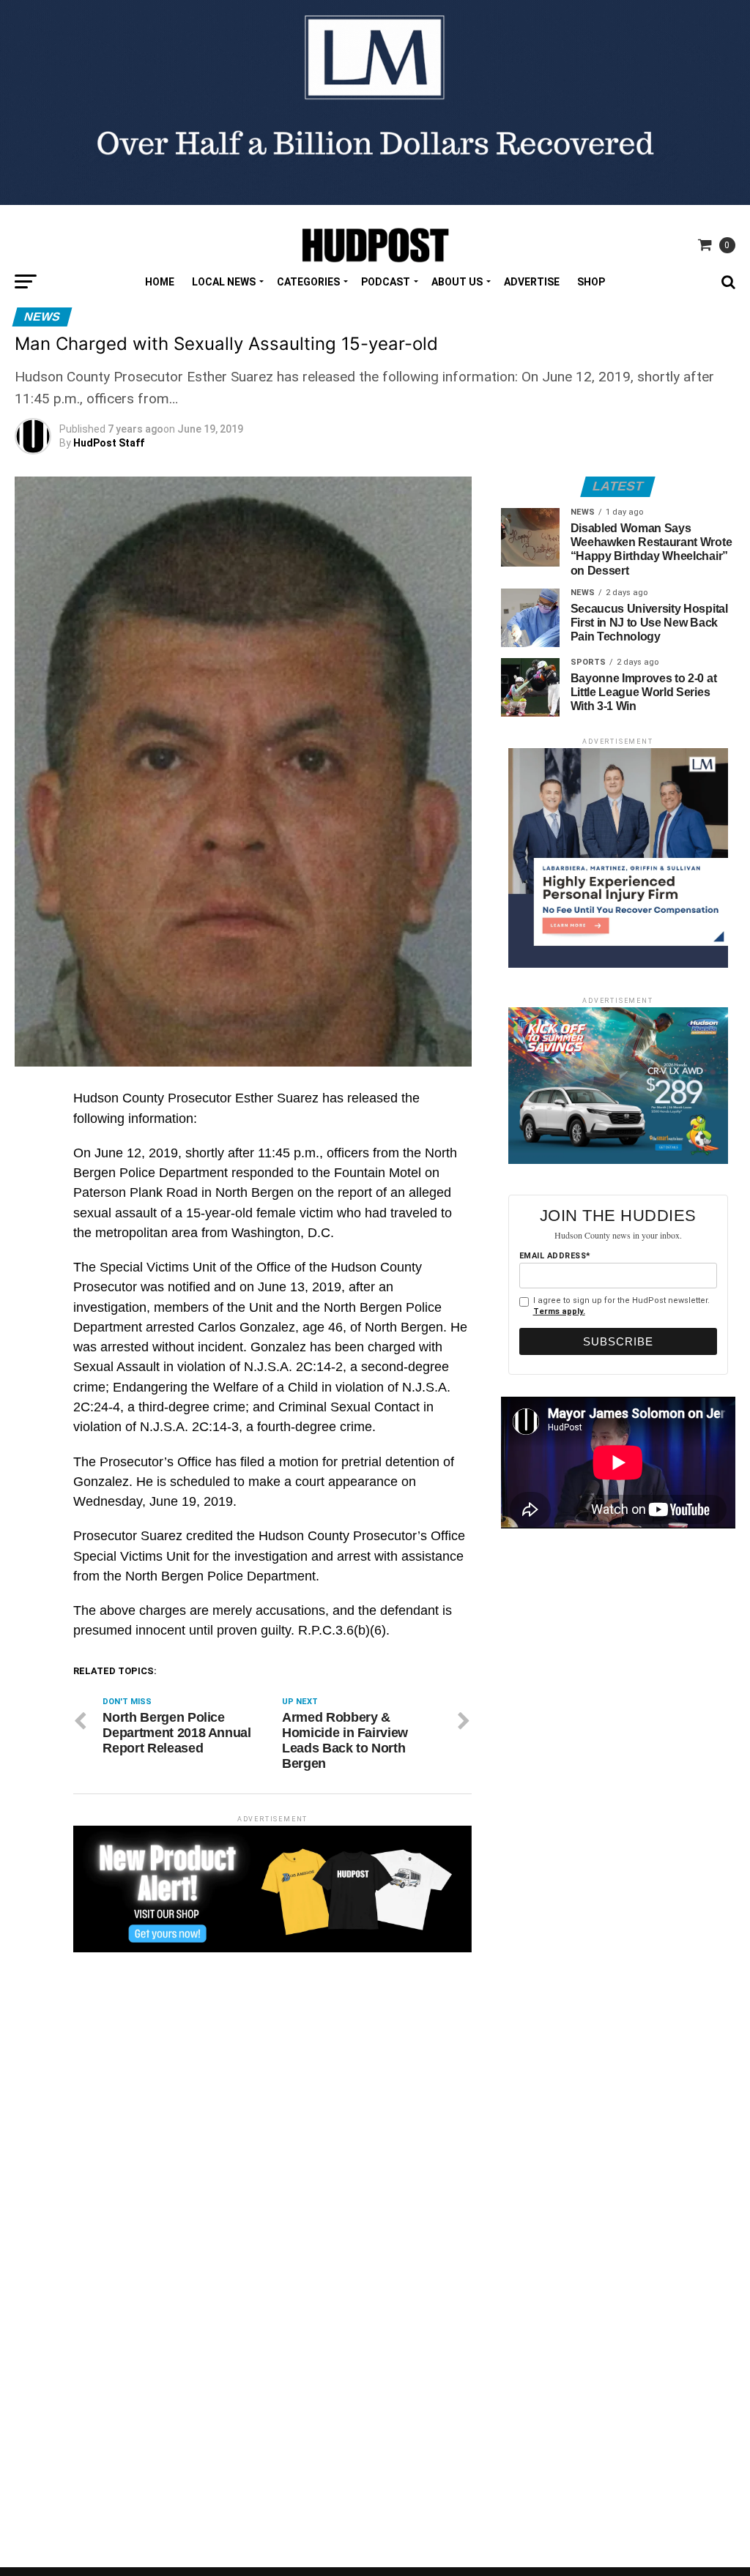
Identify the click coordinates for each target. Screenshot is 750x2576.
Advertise (532, 282)
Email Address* (555, 1256)
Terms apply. (559, 1311)
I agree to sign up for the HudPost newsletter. (621, 1306)
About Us (457, 282)
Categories (308, 282)
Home (160, 282)
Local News (224, 282)
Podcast (386, 282)
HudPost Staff (109, 443)
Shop (591, 282)
